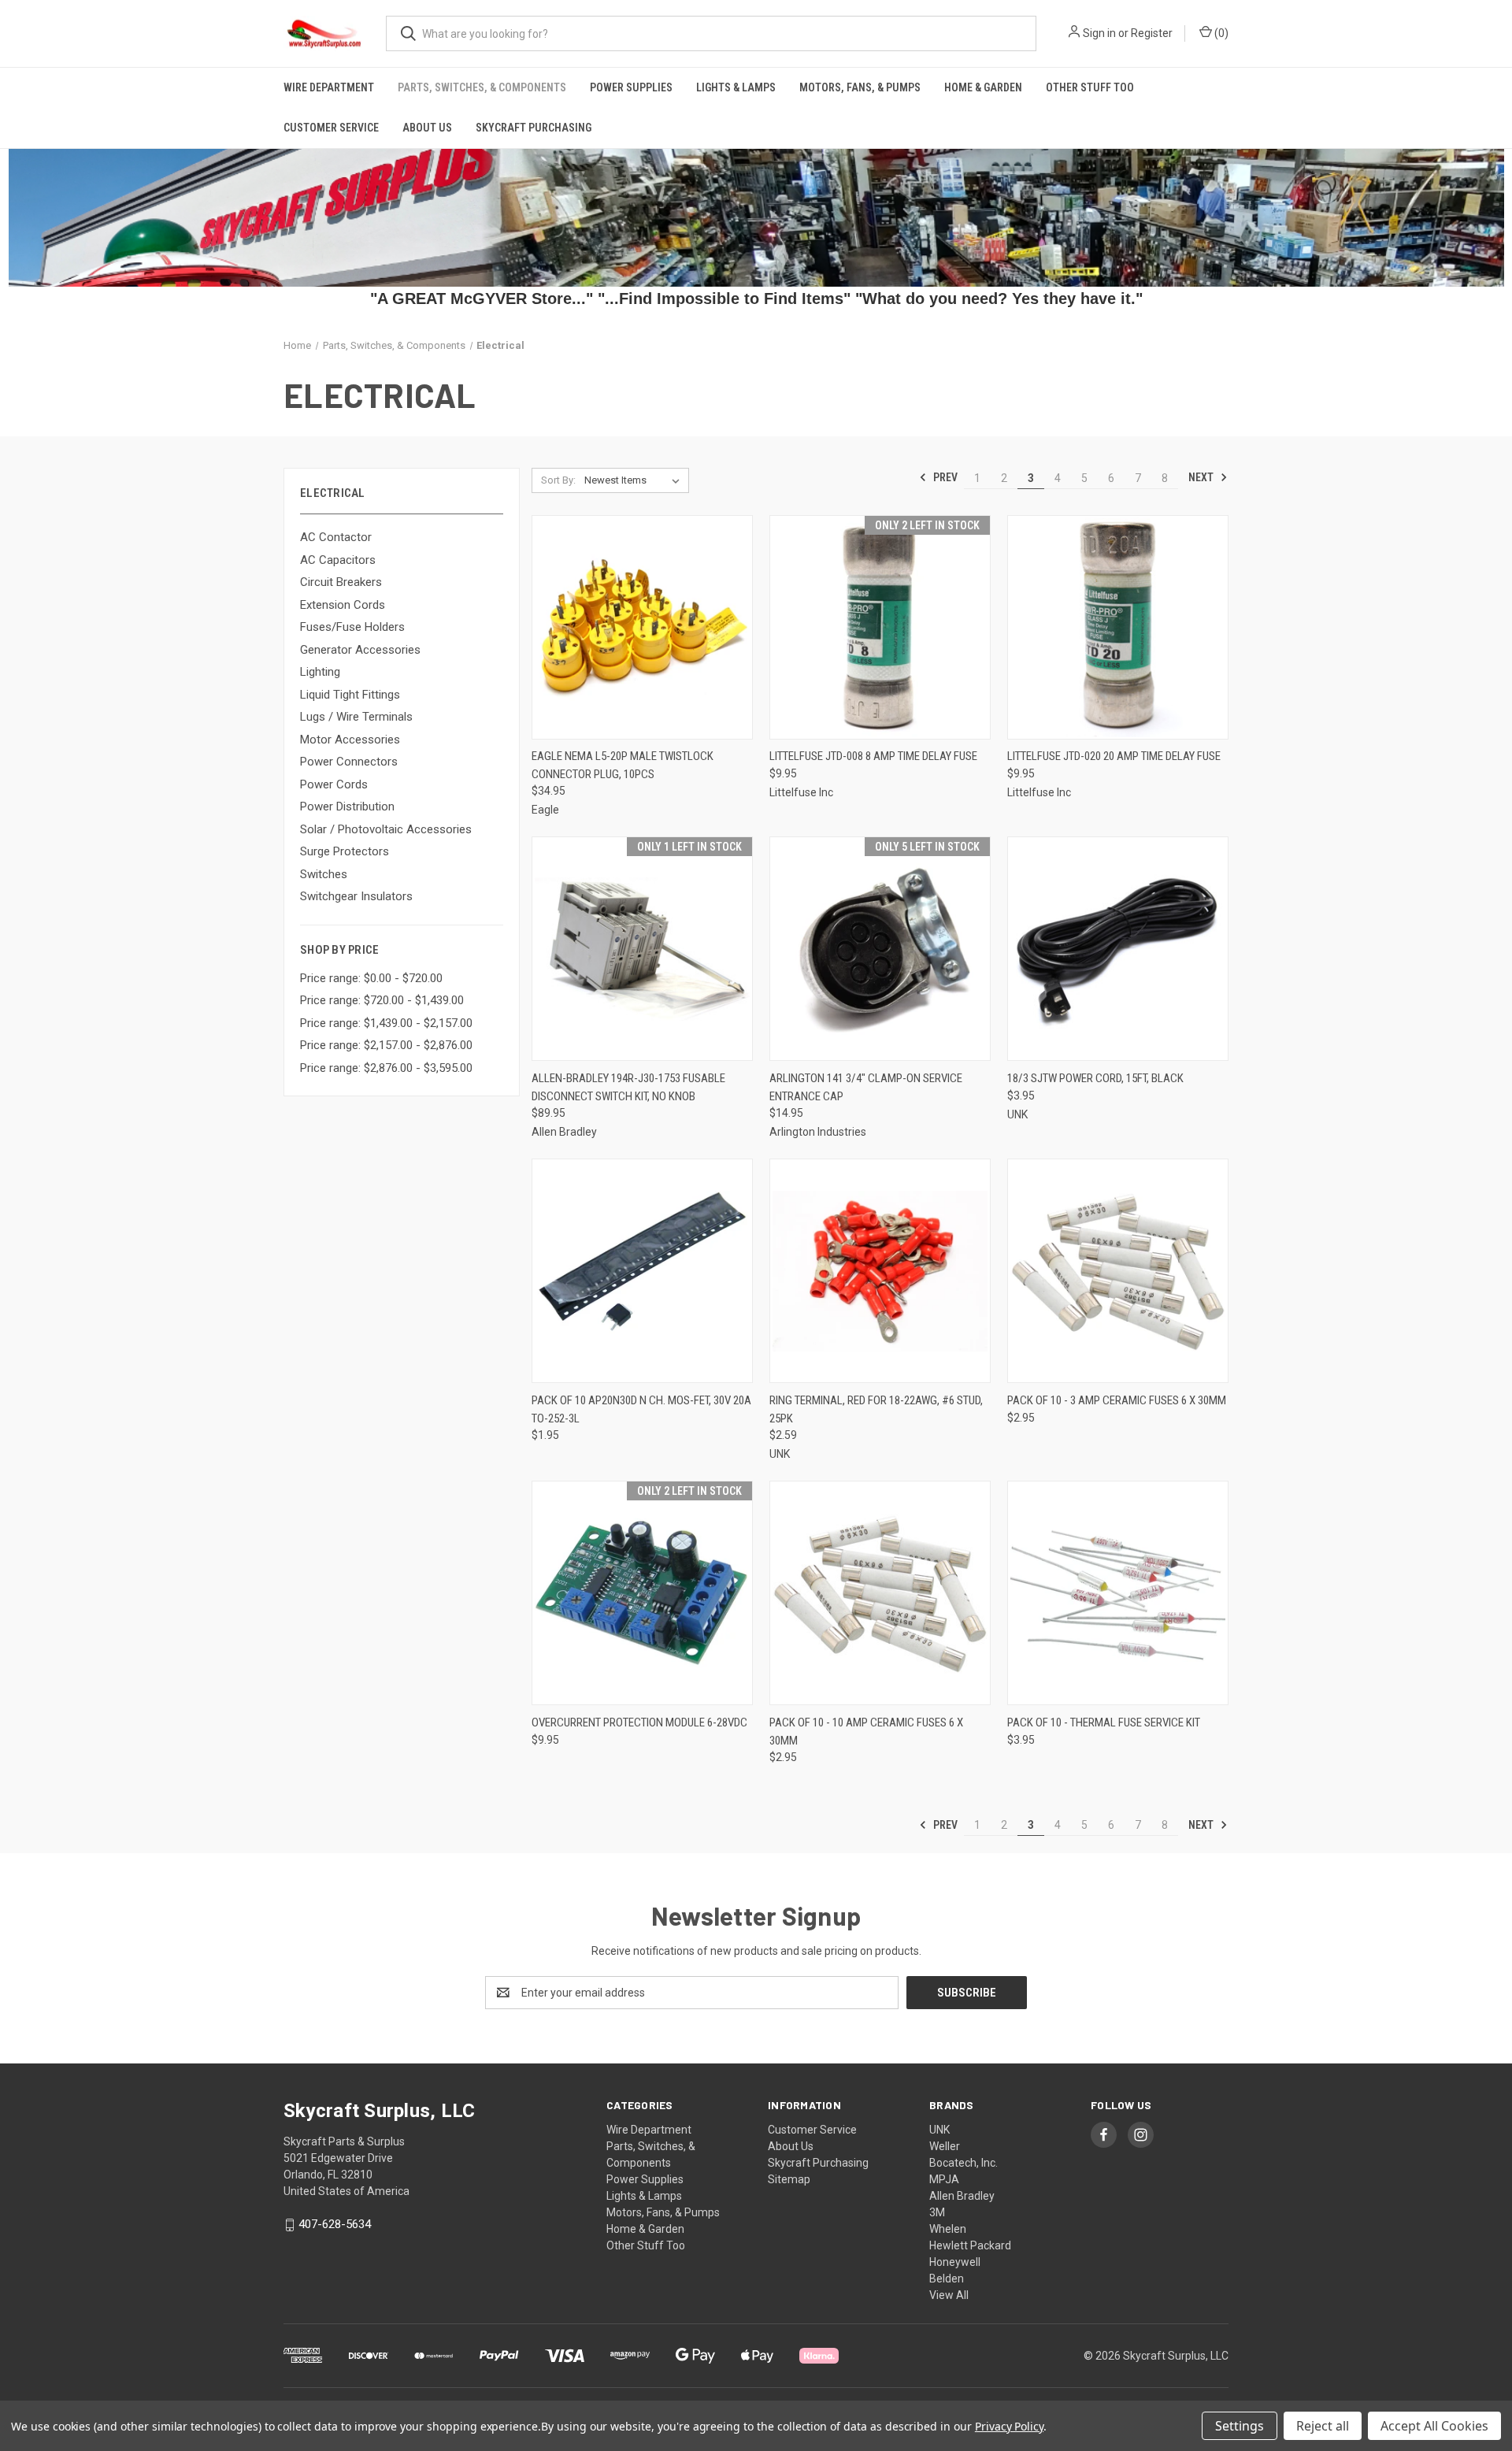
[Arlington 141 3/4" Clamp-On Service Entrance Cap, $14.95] (880, 949)
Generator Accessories (360, 650)
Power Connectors (349, 762)
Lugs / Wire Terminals (356, 717)
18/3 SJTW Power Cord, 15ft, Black (1095, 1078)
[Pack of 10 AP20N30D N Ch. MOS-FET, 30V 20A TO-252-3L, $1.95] (642, 1271)
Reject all (1323, 2426)
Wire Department (329, 87)
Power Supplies (631, 87)
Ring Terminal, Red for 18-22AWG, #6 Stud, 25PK (876, 1409)
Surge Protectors (345, 851)
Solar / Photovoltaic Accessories (386, 829)
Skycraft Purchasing (534, 128)
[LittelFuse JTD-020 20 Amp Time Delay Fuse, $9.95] (1118, 627)
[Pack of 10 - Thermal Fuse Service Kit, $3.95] (1118, 1593)
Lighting (320, 672)
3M (937, 2212)
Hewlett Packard (970, 2245)
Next (1202, 477)
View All (949, 2295)
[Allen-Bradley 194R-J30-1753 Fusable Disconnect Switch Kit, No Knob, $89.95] (642, 949)
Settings (1240, 2426)
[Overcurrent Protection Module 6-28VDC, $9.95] (642, 1593)
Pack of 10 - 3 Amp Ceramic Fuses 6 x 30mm (1117, 1400)
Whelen (948, 2229)
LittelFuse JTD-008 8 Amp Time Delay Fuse (873, 756)
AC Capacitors (338, 560)
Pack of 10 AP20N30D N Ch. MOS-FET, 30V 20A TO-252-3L (641, 1409)
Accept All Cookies (1434, 2426)
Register (1152, 33)
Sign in (1099, 33)
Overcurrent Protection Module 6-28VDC (639, 1722)
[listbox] (635, 480)
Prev (944, 477)
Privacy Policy (1009, 2426)
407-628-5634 (335, 2224)
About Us (427, 128)
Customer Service (331, 128)
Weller (945, 2146)
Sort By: (558, 480)
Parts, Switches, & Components (482, 87)
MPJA (944, 2179)
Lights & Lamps (736, 87)
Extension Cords (343, 605)
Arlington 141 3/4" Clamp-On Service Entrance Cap (866, 1087)
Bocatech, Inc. (964, 2163)
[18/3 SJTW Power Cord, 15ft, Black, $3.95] (1118, 949)
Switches (324, 874)
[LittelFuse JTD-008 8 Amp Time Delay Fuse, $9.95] (880, 627)
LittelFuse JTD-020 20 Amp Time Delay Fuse (1114, 756)
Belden (947, 2279)
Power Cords (334, 784)
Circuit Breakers (341, 582)
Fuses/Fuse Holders (352, 627)
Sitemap (789, 2179)
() (1220, 33)
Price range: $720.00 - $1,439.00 (382, 1000)
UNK (939, 2130)
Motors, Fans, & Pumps (860, 87)
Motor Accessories (350, 740)
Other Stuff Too (1090, 87)
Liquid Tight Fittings (350, 695)
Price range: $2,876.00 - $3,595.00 (386, 1068)
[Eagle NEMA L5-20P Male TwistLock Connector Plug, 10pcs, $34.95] (642, 627)
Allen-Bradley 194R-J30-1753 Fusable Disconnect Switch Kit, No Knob (628, 1087)
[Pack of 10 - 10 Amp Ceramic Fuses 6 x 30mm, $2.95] (880, 1593)
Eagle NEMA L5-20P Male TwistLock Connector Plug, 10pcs (623, 765)
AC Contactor (336, 537)
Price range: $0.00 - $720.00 (371, 978)
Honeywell (955, 2262)
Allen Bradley (962, 2196)
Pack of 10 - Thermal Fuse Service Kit (1104, 1722)
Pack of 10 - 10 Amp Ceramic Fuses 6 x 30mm (866, 1732)
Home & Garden (983, 87)
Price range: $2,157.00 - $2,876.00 (386, 1045)
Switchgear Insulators (356, 896)
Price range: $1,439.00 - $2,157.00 (386, 1023)
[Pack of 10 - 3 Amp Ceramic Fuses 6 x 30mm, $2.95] (1118, 1271)
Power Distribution (347, 806)
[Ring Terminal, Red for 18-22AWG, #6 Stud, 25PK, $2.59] (880, 1271)
